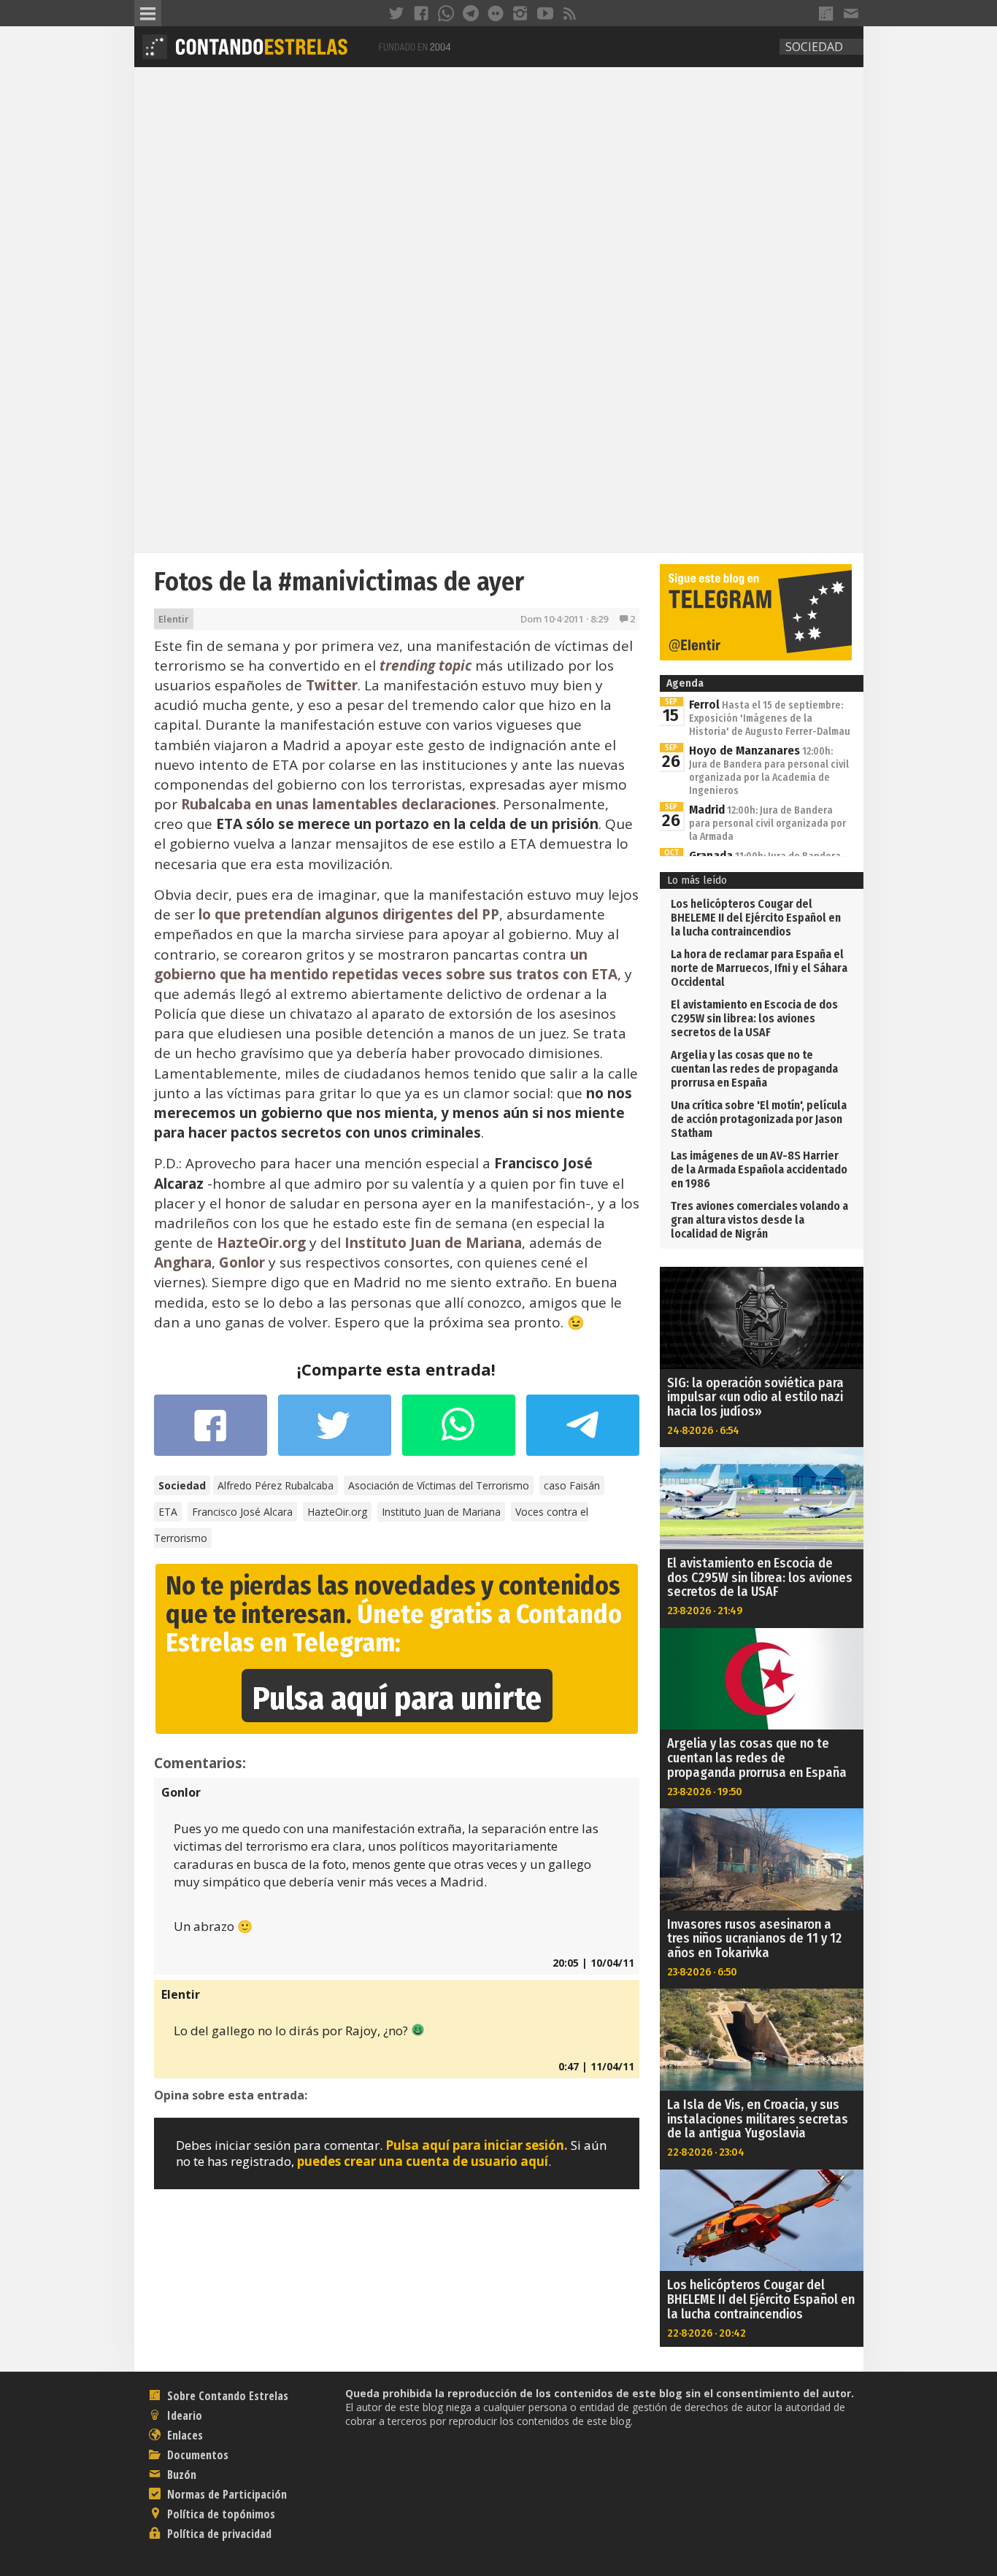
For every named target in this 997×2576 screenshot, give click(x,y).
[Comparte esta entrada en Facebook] (211, 1432)
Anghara (183, 1262)
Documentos (196, 2455)
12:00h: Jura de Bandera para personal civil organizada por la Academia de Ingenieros (769, 771)
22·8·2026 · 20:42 (707, 2333)
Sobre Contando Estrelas (226, 2396)
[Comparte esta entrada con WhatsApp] (459, 1432)
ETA (168, 1512)
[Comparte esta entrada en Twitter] (335, 1432)
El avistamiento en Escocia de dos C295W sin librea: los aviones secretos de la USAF (754, 1018)
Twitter (332, 685)
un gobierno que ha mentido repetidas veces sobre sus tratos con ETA (386, 964)
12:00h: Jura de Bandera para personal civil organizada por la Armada (767, 824)
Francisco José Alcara (242, 1512)
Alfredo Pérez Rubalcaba (276, 1485)
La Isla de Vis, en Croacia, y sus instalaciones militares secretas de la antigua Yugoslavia (758, 2119)
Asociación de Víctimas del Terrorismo (439, 1485)
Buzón (180, 2475)
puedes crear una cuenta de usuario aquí (423, 2161)
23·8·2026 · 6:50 (702, 1972)
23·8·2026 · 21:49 (705, 1611)
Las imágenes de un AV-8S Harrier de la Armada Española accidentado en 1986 (759, 1169)
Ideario (183, 2415)
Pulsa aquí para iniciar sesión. (477, 2145)
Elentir (174, 619)
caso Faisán (572, 1485)
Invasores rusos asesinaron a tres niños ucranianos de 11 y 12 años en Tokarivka (754, 1939)
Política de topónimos (220, 2514)
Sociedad (814, 47)
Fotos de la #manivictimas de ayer (339, 582)
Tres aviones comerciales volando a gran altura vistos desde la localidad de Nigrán (759, 1220)
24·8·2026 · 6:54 (703, 1430)
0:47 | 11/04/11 (596, 2066)
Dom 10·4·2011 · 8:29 (564, 619)
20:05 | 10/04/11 (593, 1963)
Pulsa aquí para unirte (397, 1698)
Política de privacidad (218, 2534)
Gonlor (242, 1262)
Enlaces (184, 2435)
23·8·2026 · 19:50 (705, 1792)
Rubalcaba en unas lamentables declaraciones (339, 804)
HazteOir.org (261, 1243)
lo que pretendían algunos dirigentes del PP (349, 914)
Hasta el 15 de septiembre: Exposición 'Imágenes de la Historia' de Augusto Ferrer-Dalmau (770, 718)
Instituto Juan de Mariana (433, 1243)
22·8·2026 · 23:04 (706, 2152)
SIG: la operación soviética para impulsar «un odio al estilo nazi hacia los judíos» (755, 1397)
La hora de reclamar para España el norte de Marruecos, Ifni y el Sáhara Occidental (759, 968)
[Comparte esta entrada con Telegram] (583, 1430)
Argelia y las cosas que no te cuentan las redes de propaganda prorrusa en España (754, 1069)
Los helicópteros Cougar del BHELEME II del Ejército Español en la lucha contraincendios (756, 918)
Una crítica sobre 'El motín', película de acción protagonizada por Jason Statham (759, 1119)
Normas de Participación (226, 2494)
